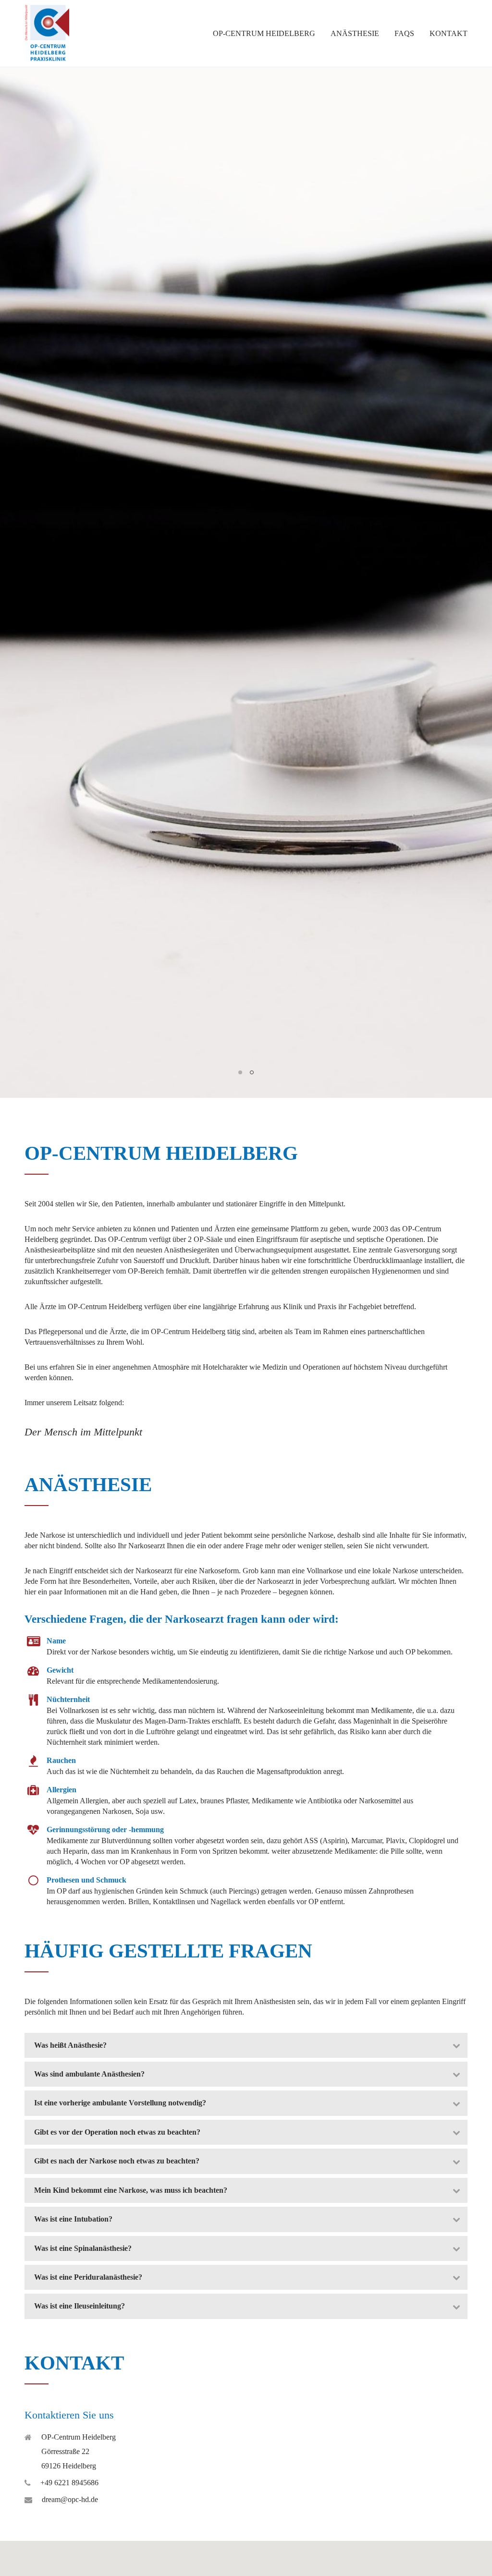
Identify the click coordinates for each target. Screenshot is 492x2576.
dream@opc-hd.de (70, 2499)
